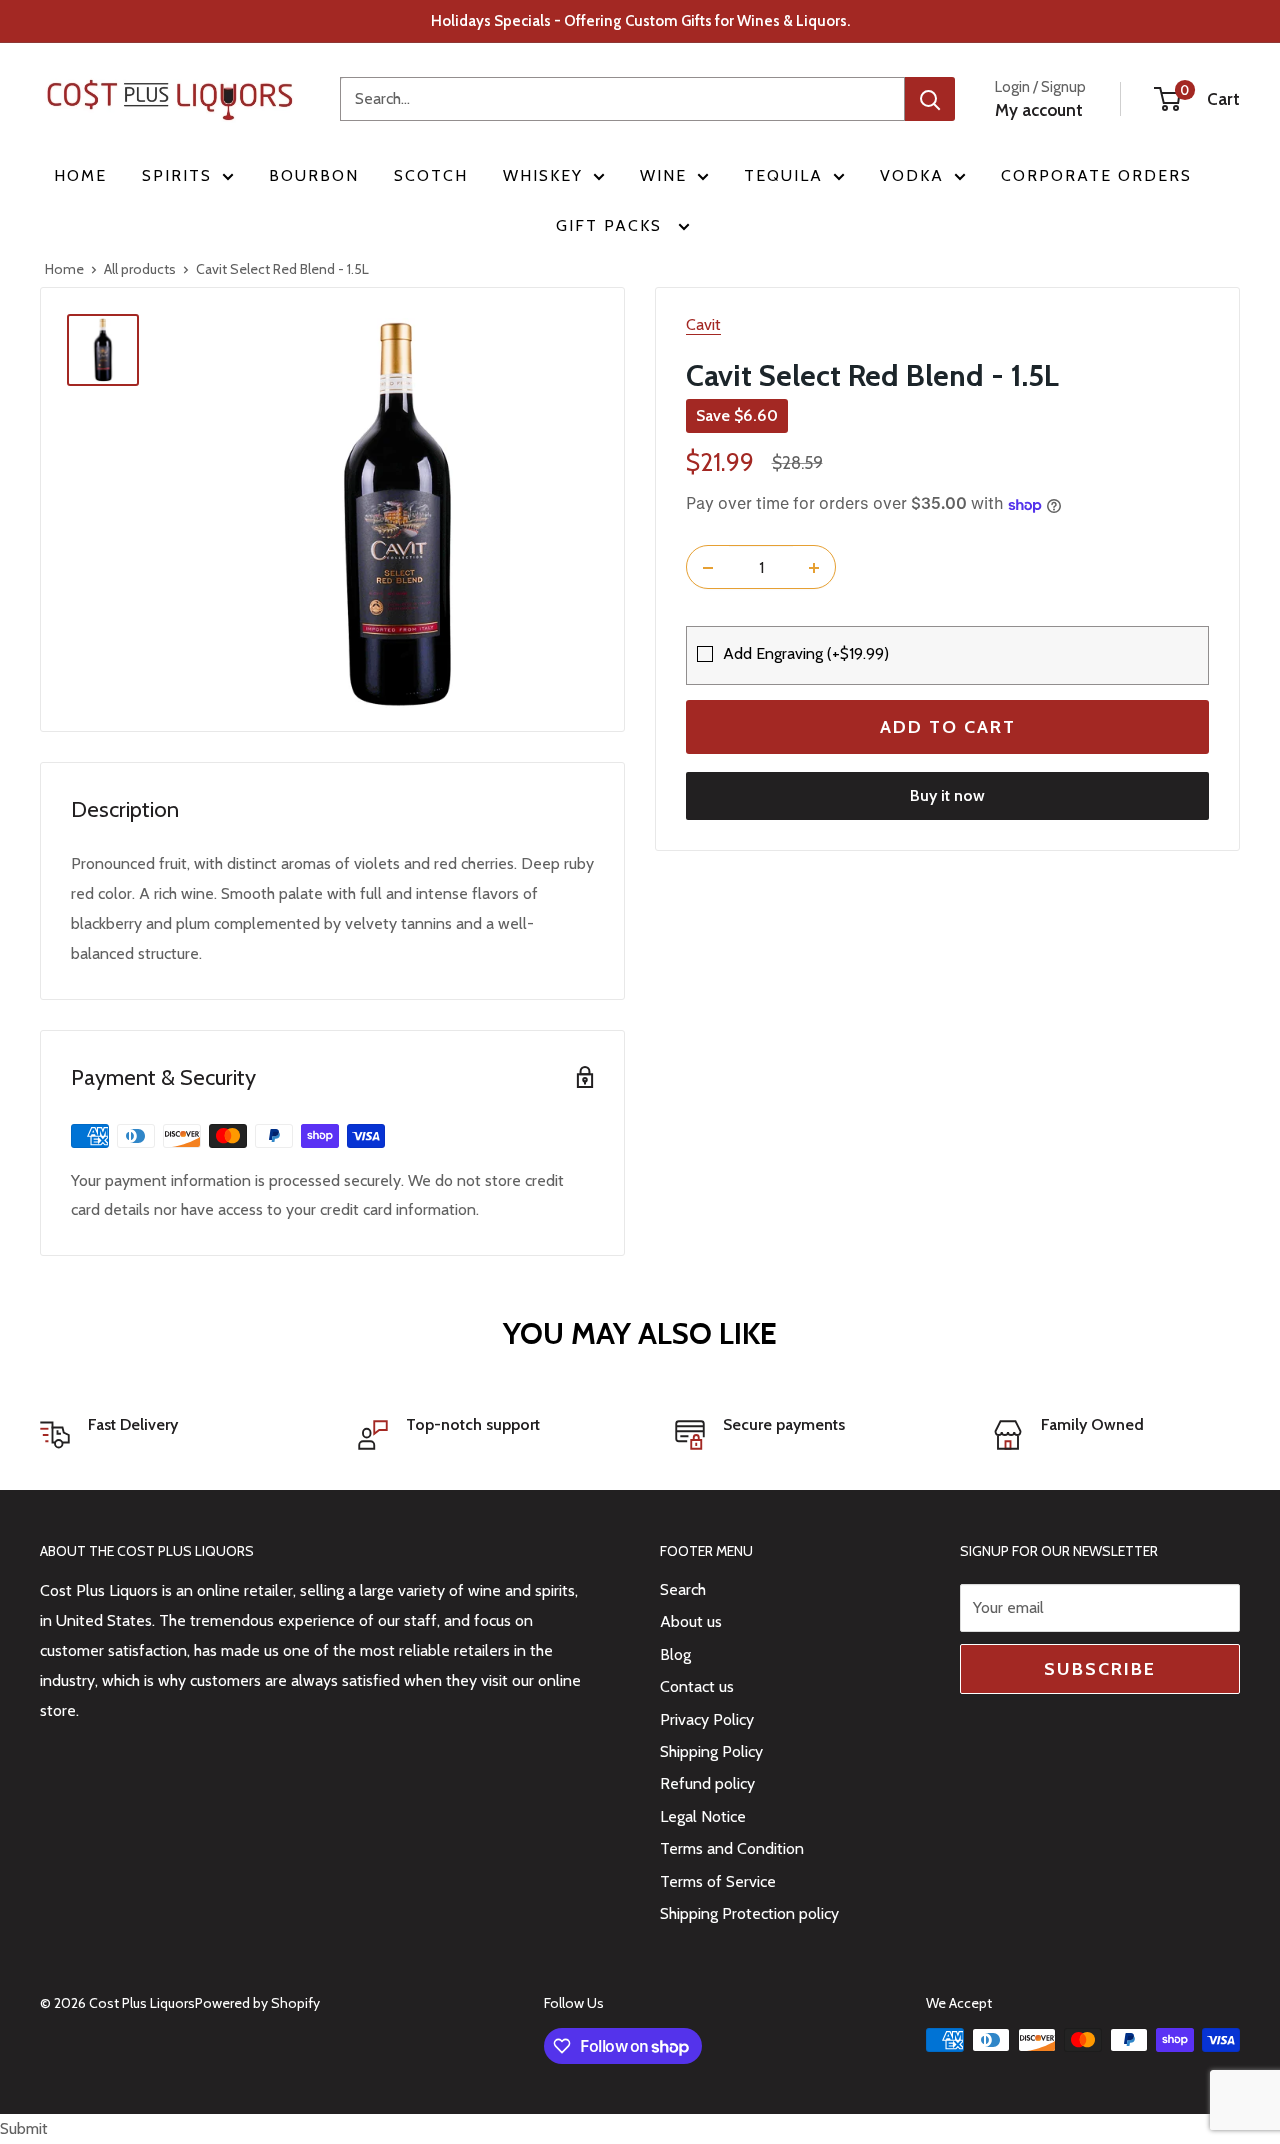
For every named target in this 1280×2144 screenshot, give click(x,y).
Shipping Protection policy (749, 1913)
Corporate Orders (1096, 175)
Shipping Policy (711, 1751)
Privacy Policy (707, 1719)
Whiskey (543, 175)
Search (683, 1589)
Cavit (703, 324)
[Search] (930, 99)
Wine (663, 175)
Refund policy (707, 1783)
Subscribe (1100, 1669)
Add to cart (948, 728)
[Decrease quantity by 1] (708, 568)
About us (691, 1621)
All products (140, 269)
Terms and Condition (732, 1848)
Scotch (431, 175)
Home (80, 175)
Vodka (912, 175)
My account (1039, 110)
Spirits (177, 175)
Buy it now (947, 796)
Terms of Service (718, 1881)
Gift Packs (612, 225)
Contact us (697, 1686)
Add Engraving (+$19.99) (806, 654)
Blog (675, 1654)
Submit (24, 2128)
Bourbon (314, 175)
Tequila (783, 175)
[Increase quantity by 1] (814, 568)
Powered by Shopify (257, 2003)
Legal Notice (703, 1816)
